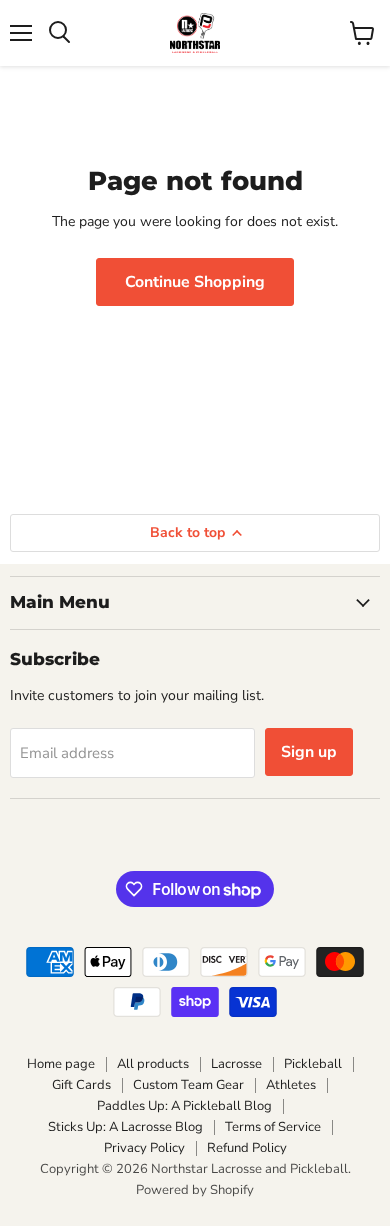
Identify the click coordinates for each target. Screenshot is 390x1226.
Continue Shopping (195, 282)
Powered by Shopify (195, 1190)
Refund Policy (247, 1148)
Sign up (309, 752)
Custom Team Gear (188, 1085)
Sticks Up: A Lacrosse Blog (125, 1127)
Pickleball (313, 1064)
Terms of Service (273, 1127)
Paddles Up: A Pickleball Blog (184, 1106)
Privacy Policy (144, 1148)
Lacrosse (236, 1064)
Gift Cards (81, 1085)
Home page (61, 1064)
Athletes (291, 1085)
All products (153, 1064)
